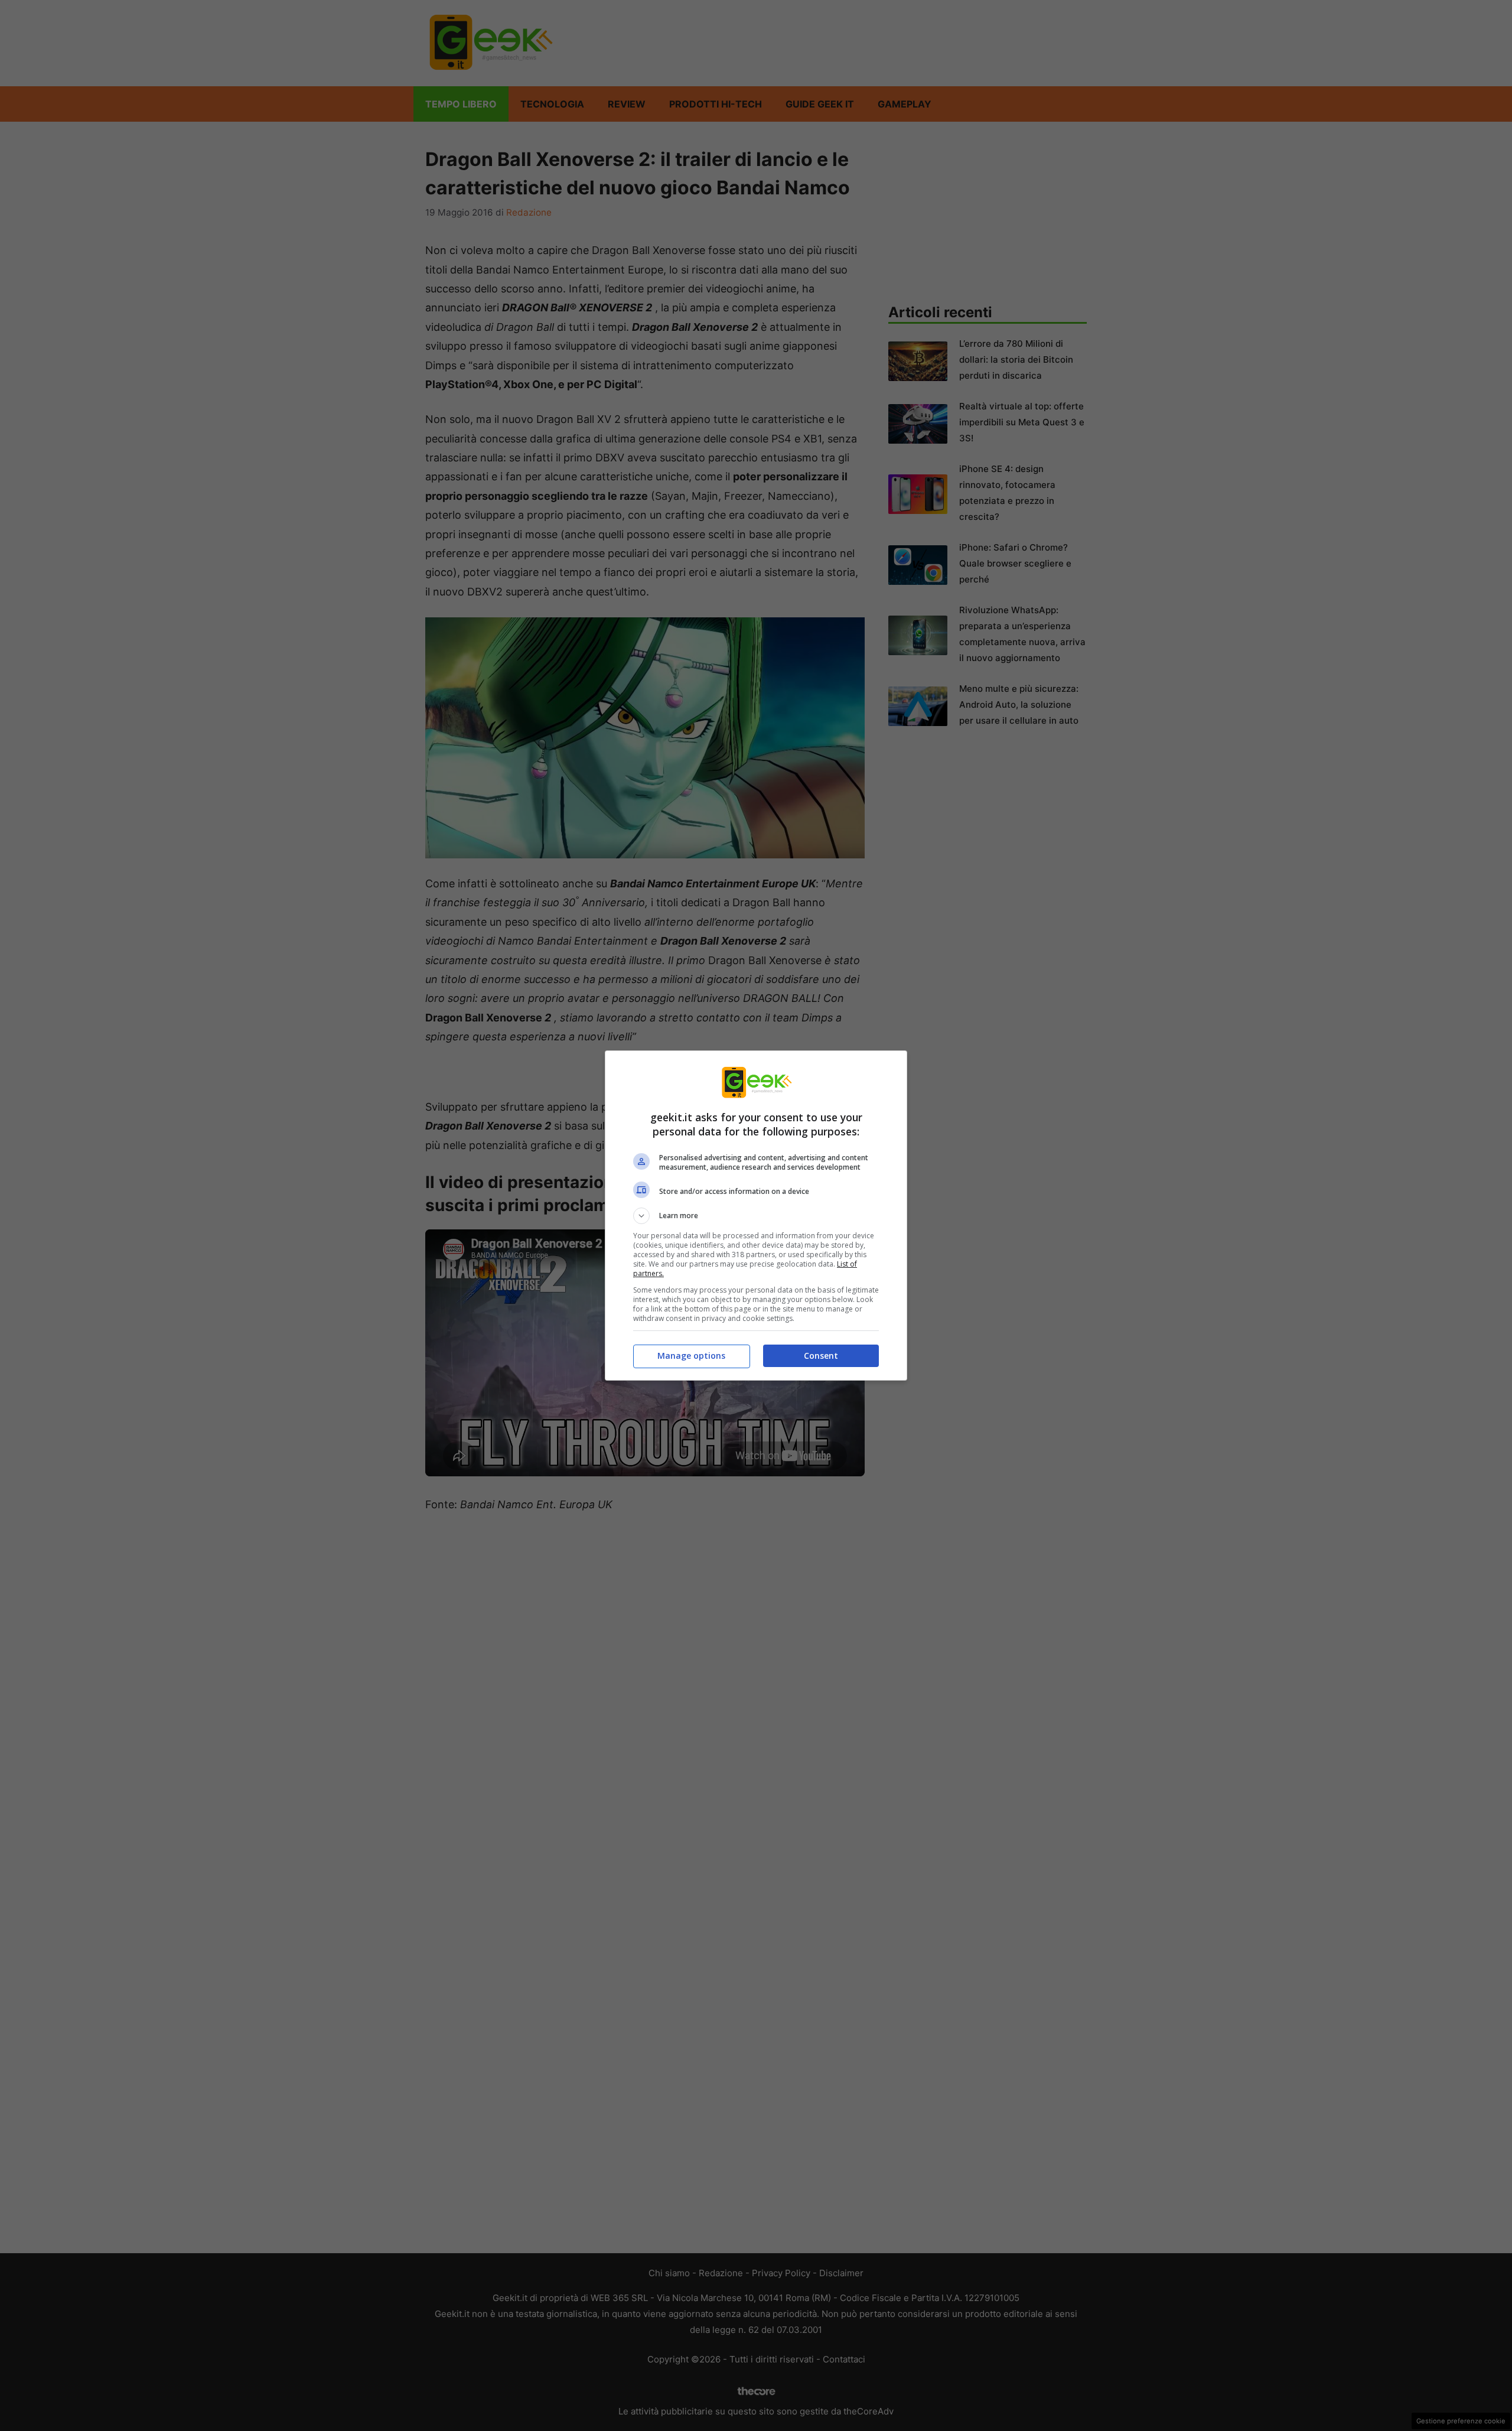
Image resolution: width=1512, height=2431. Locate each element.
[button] (756, 1216)
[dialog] (756, 1215)
